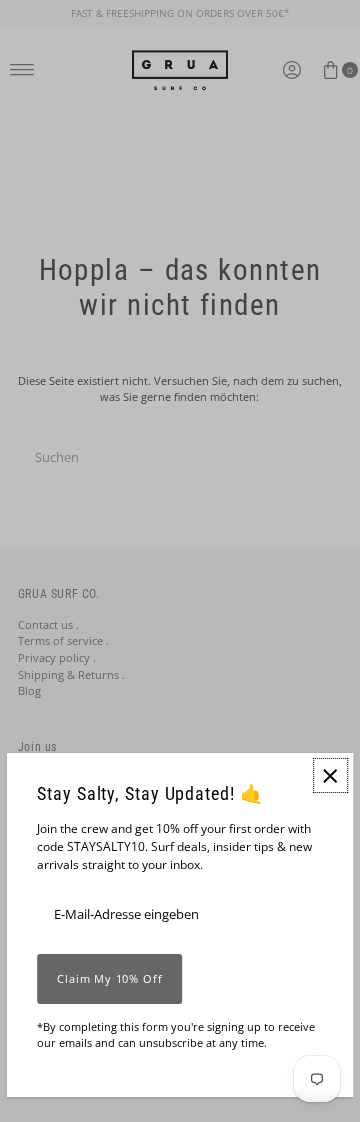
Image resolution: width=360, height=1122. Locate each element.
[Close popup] (330, 775)
